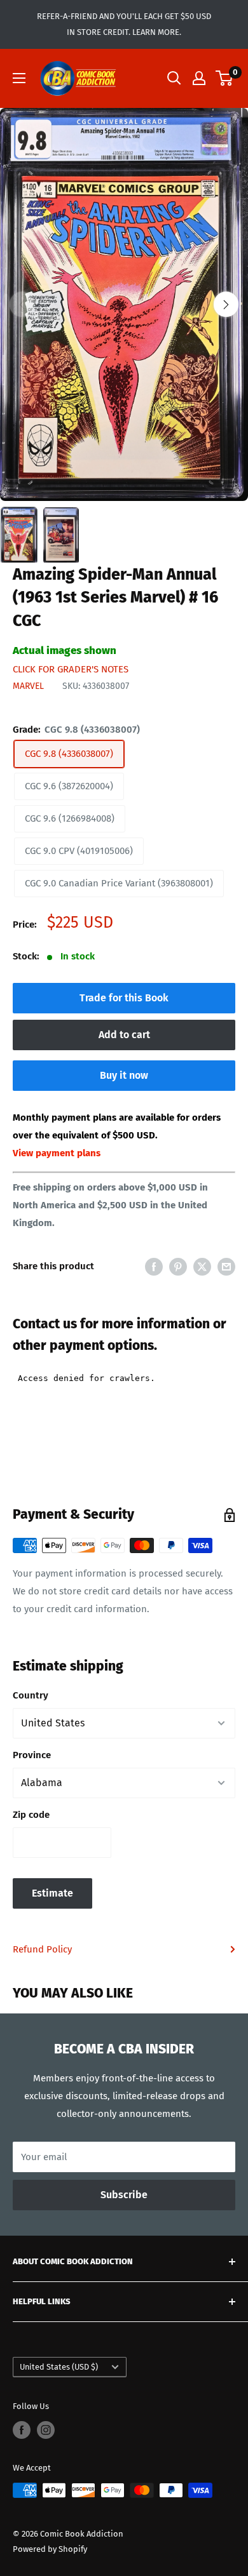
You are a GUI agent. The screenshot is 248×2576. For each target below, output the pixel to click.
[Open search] (174, 78)
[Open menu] (19, 78)
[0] (225, 78)
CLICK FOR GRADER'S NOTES (71, 669)
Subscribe (124, 2195)
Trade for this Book (124, 998)
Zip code (31, 1815)
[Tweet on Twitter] (202, 1266)
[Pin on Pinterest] (178, 1266)
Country (31, 1695)
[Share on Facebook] (154, 1266)
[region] (124, 305)
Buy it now (124, 1075)
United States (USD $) (59, 2367)
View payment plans (57, 1153)
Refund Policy (42, 1949)
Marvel (28, 686)
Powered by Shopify (50, 2549)
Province (32, 1755)
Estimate (52, 1893)
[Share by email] (226, 1266)
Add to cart (124, 1035)
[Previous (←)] (22, 304)
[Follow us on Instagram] (46, 2430)
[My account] (199, 78)
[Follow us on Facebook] (22, 2430)
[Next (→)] (226, 304)
